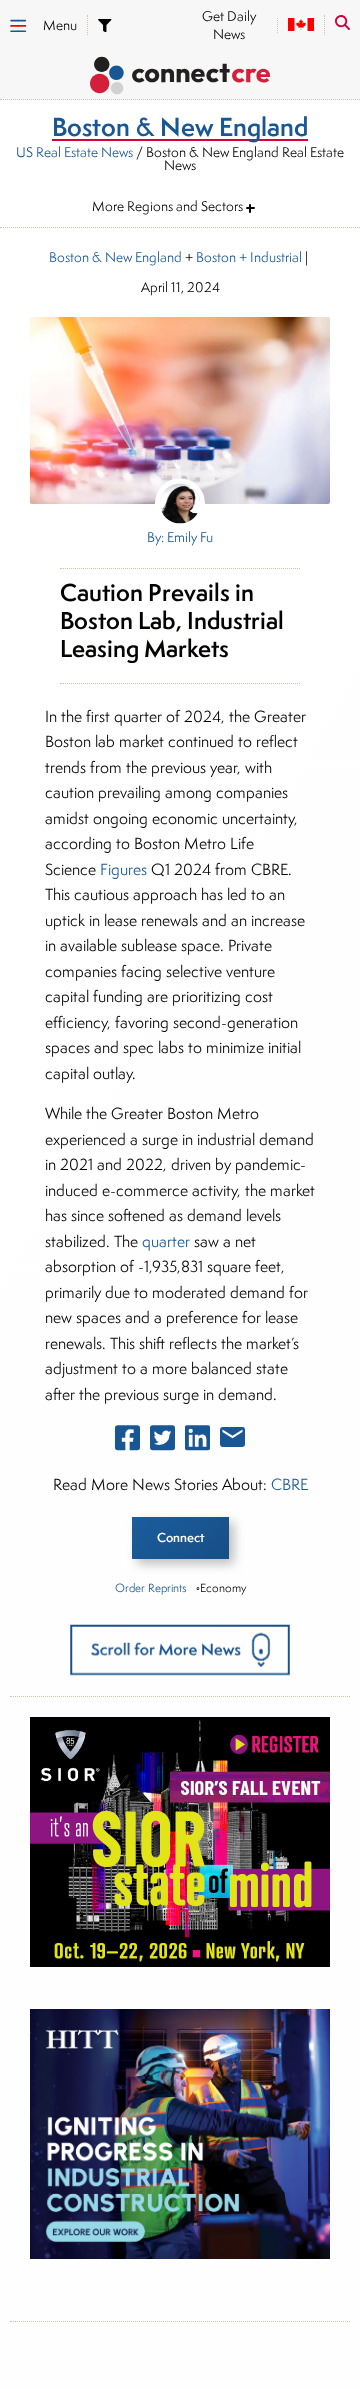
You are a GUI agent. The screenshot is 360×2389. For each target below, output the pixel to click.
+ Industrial (269, 257)
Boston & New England (115, 257)
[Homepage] (180, 78)
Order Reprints (150, 1587)
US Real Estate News (74, 152)
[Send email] (232, 1441)
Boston (216, 257)
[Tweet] (162, 1442)
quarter (166, 1241)
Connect (180, 1537)
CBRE (289, 1484)
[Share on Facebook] (127, 1442)
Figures (123, 869)
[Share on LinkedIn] (197, 1442)
